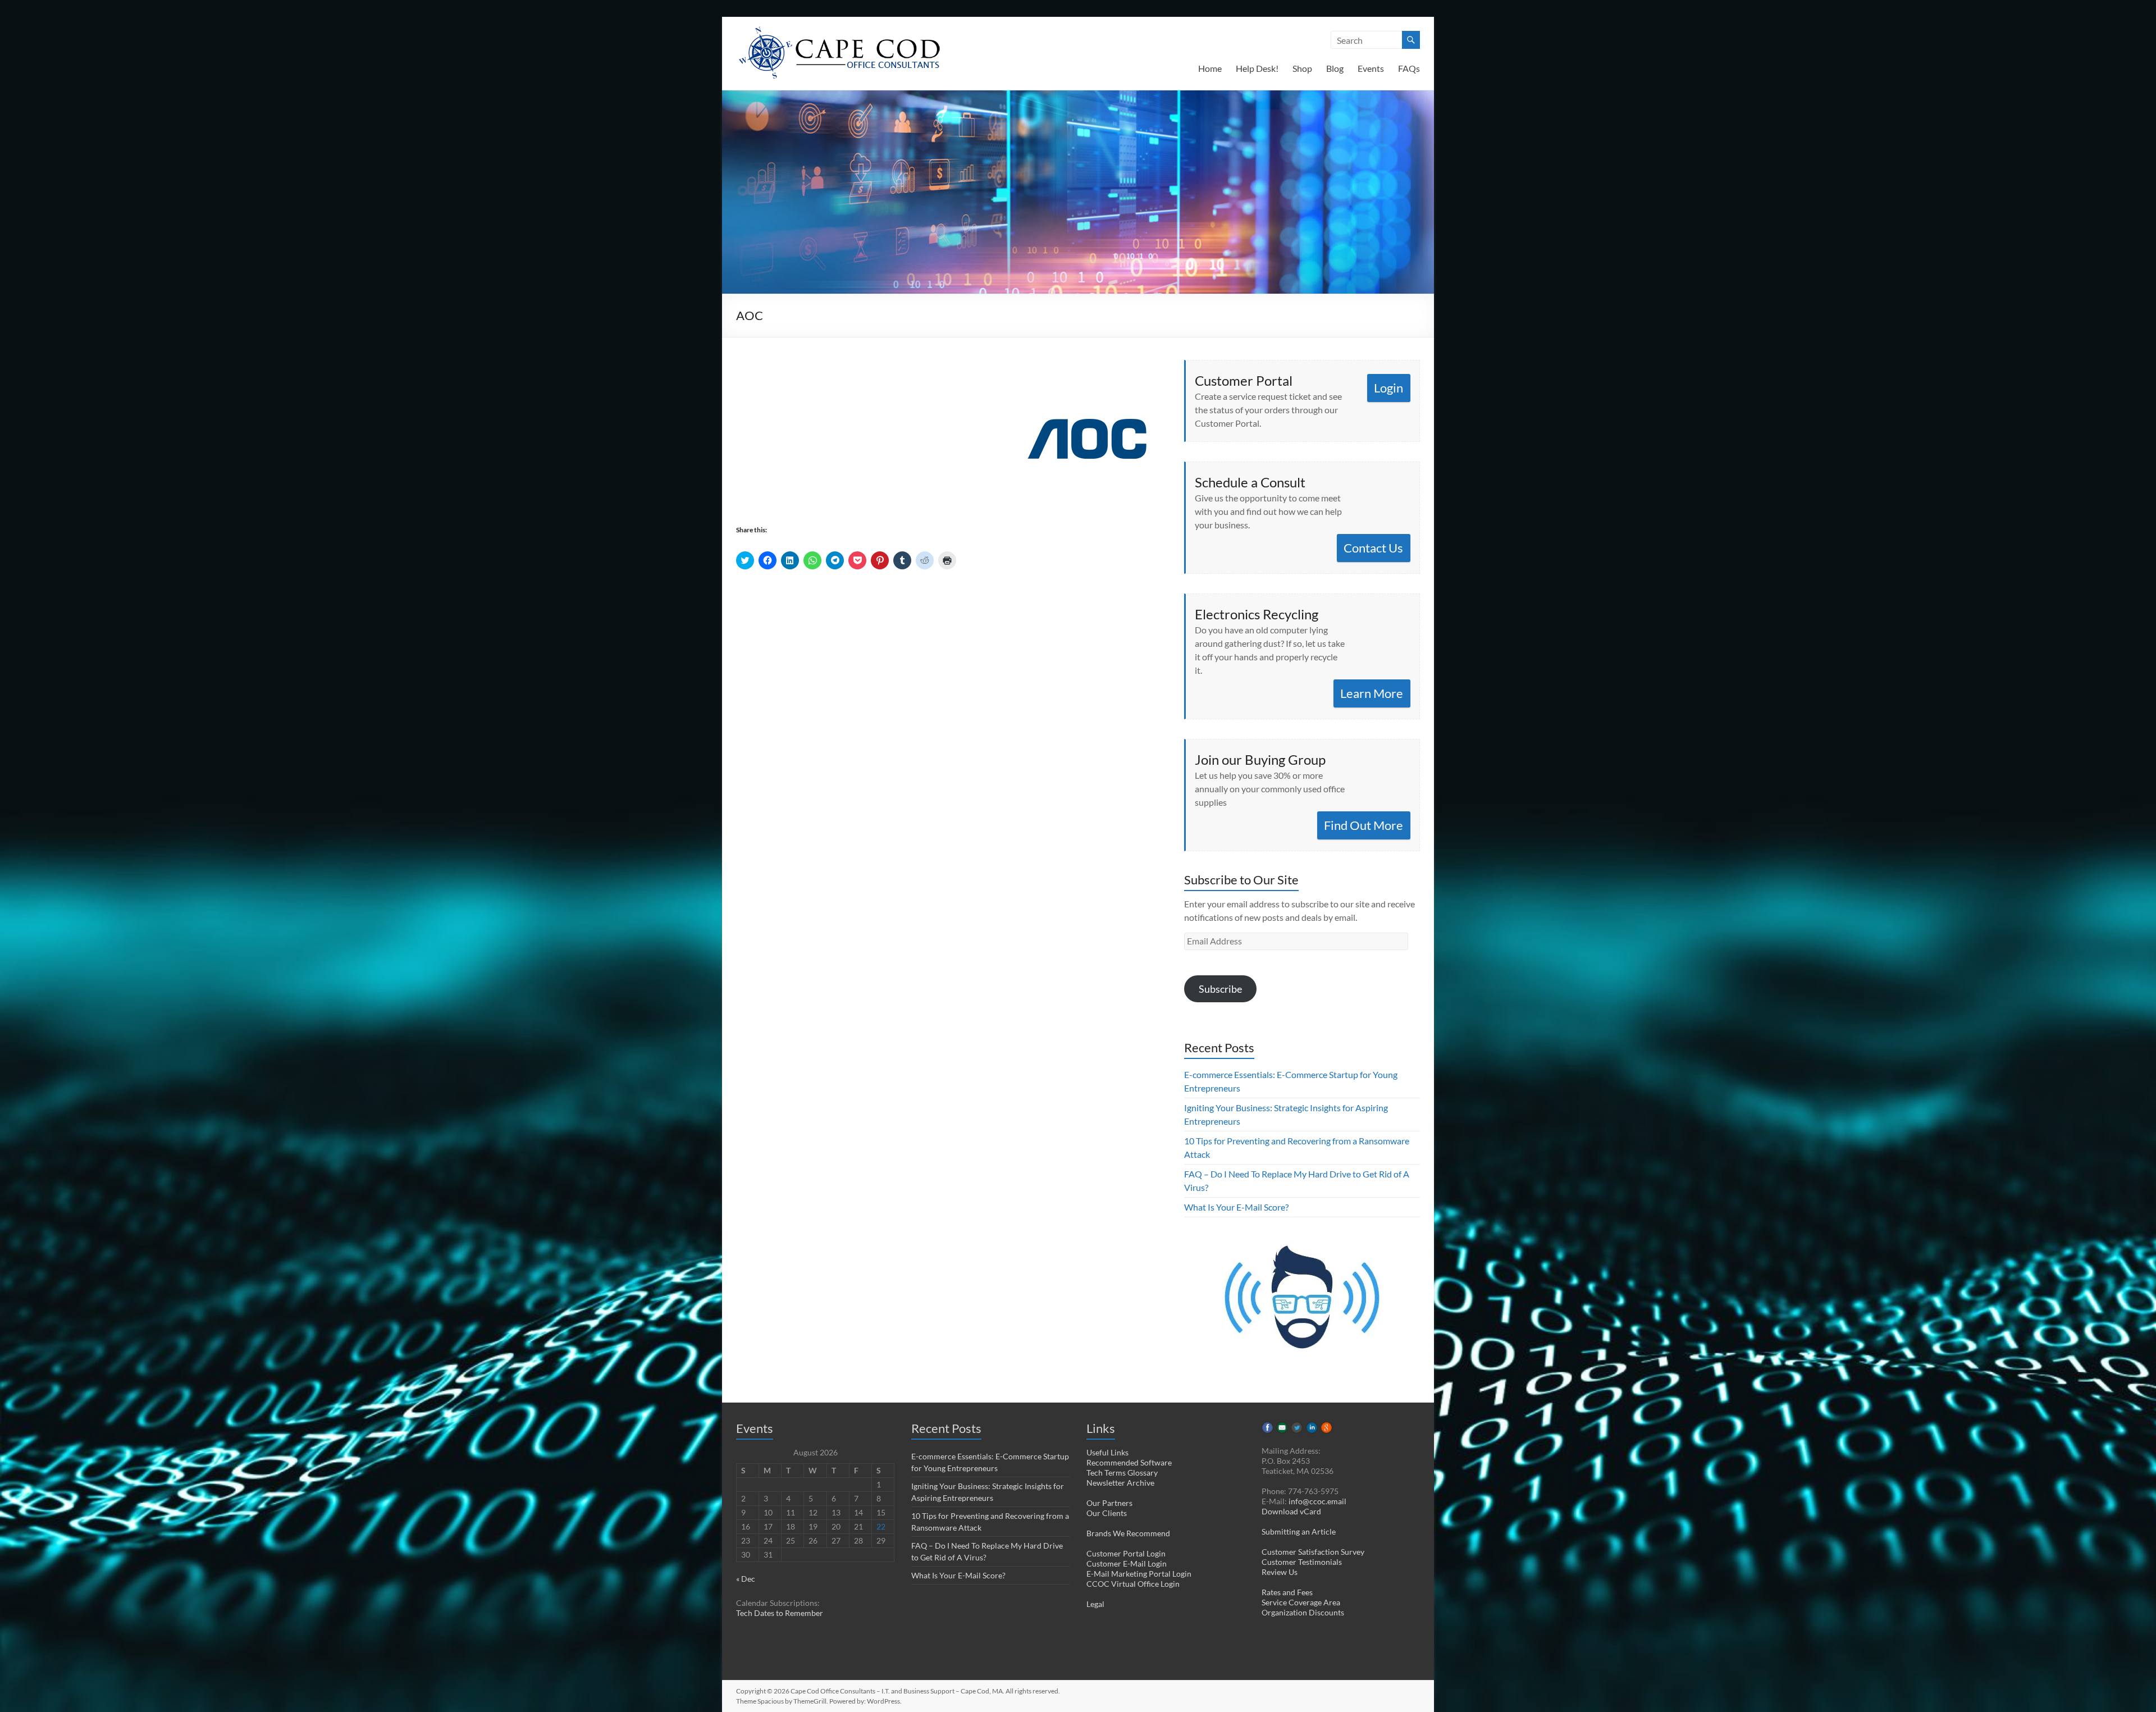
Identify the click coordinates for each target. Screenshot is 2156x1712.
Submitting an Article (1299, 1531)
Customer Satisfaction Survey (1313, 1552)
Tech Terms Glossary (1122, 1473)
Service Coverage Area (1301, 1602)
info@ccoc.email (1317, 1501)
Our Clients (1107, 1513)
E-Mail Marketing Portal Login (1139, 1574)
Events (1371, 68)
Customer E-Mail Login (1127, 1563)
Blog (1335, 68)
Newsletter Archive (1120, 1483)
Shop (1302, 68)
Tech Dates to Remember (780, 1613)
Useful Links (1107, 1452)
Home (1210, 68)
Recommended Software (1129, 1462)
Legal (1095, 1604)
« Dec (746, 1579)
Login (1388, 388)
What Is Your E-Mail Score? (1236, 1207)
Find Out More (1364, 825)
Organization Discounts (1303, 1612)
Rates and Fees (1287, 1592)
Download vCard (1291, 1511)
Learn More (1372, 693)
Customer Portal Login (1126, 1553)
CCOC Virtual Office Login (1133, 1584)
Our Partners (1109, 1503)
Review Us (1280, 1572)
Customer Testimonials (1302, 1562)
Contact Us (1373, 548)
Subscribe (1220, 989)
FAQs (1409, 68)
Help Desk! (1257, 68)
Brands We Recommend (1128, 1533)
